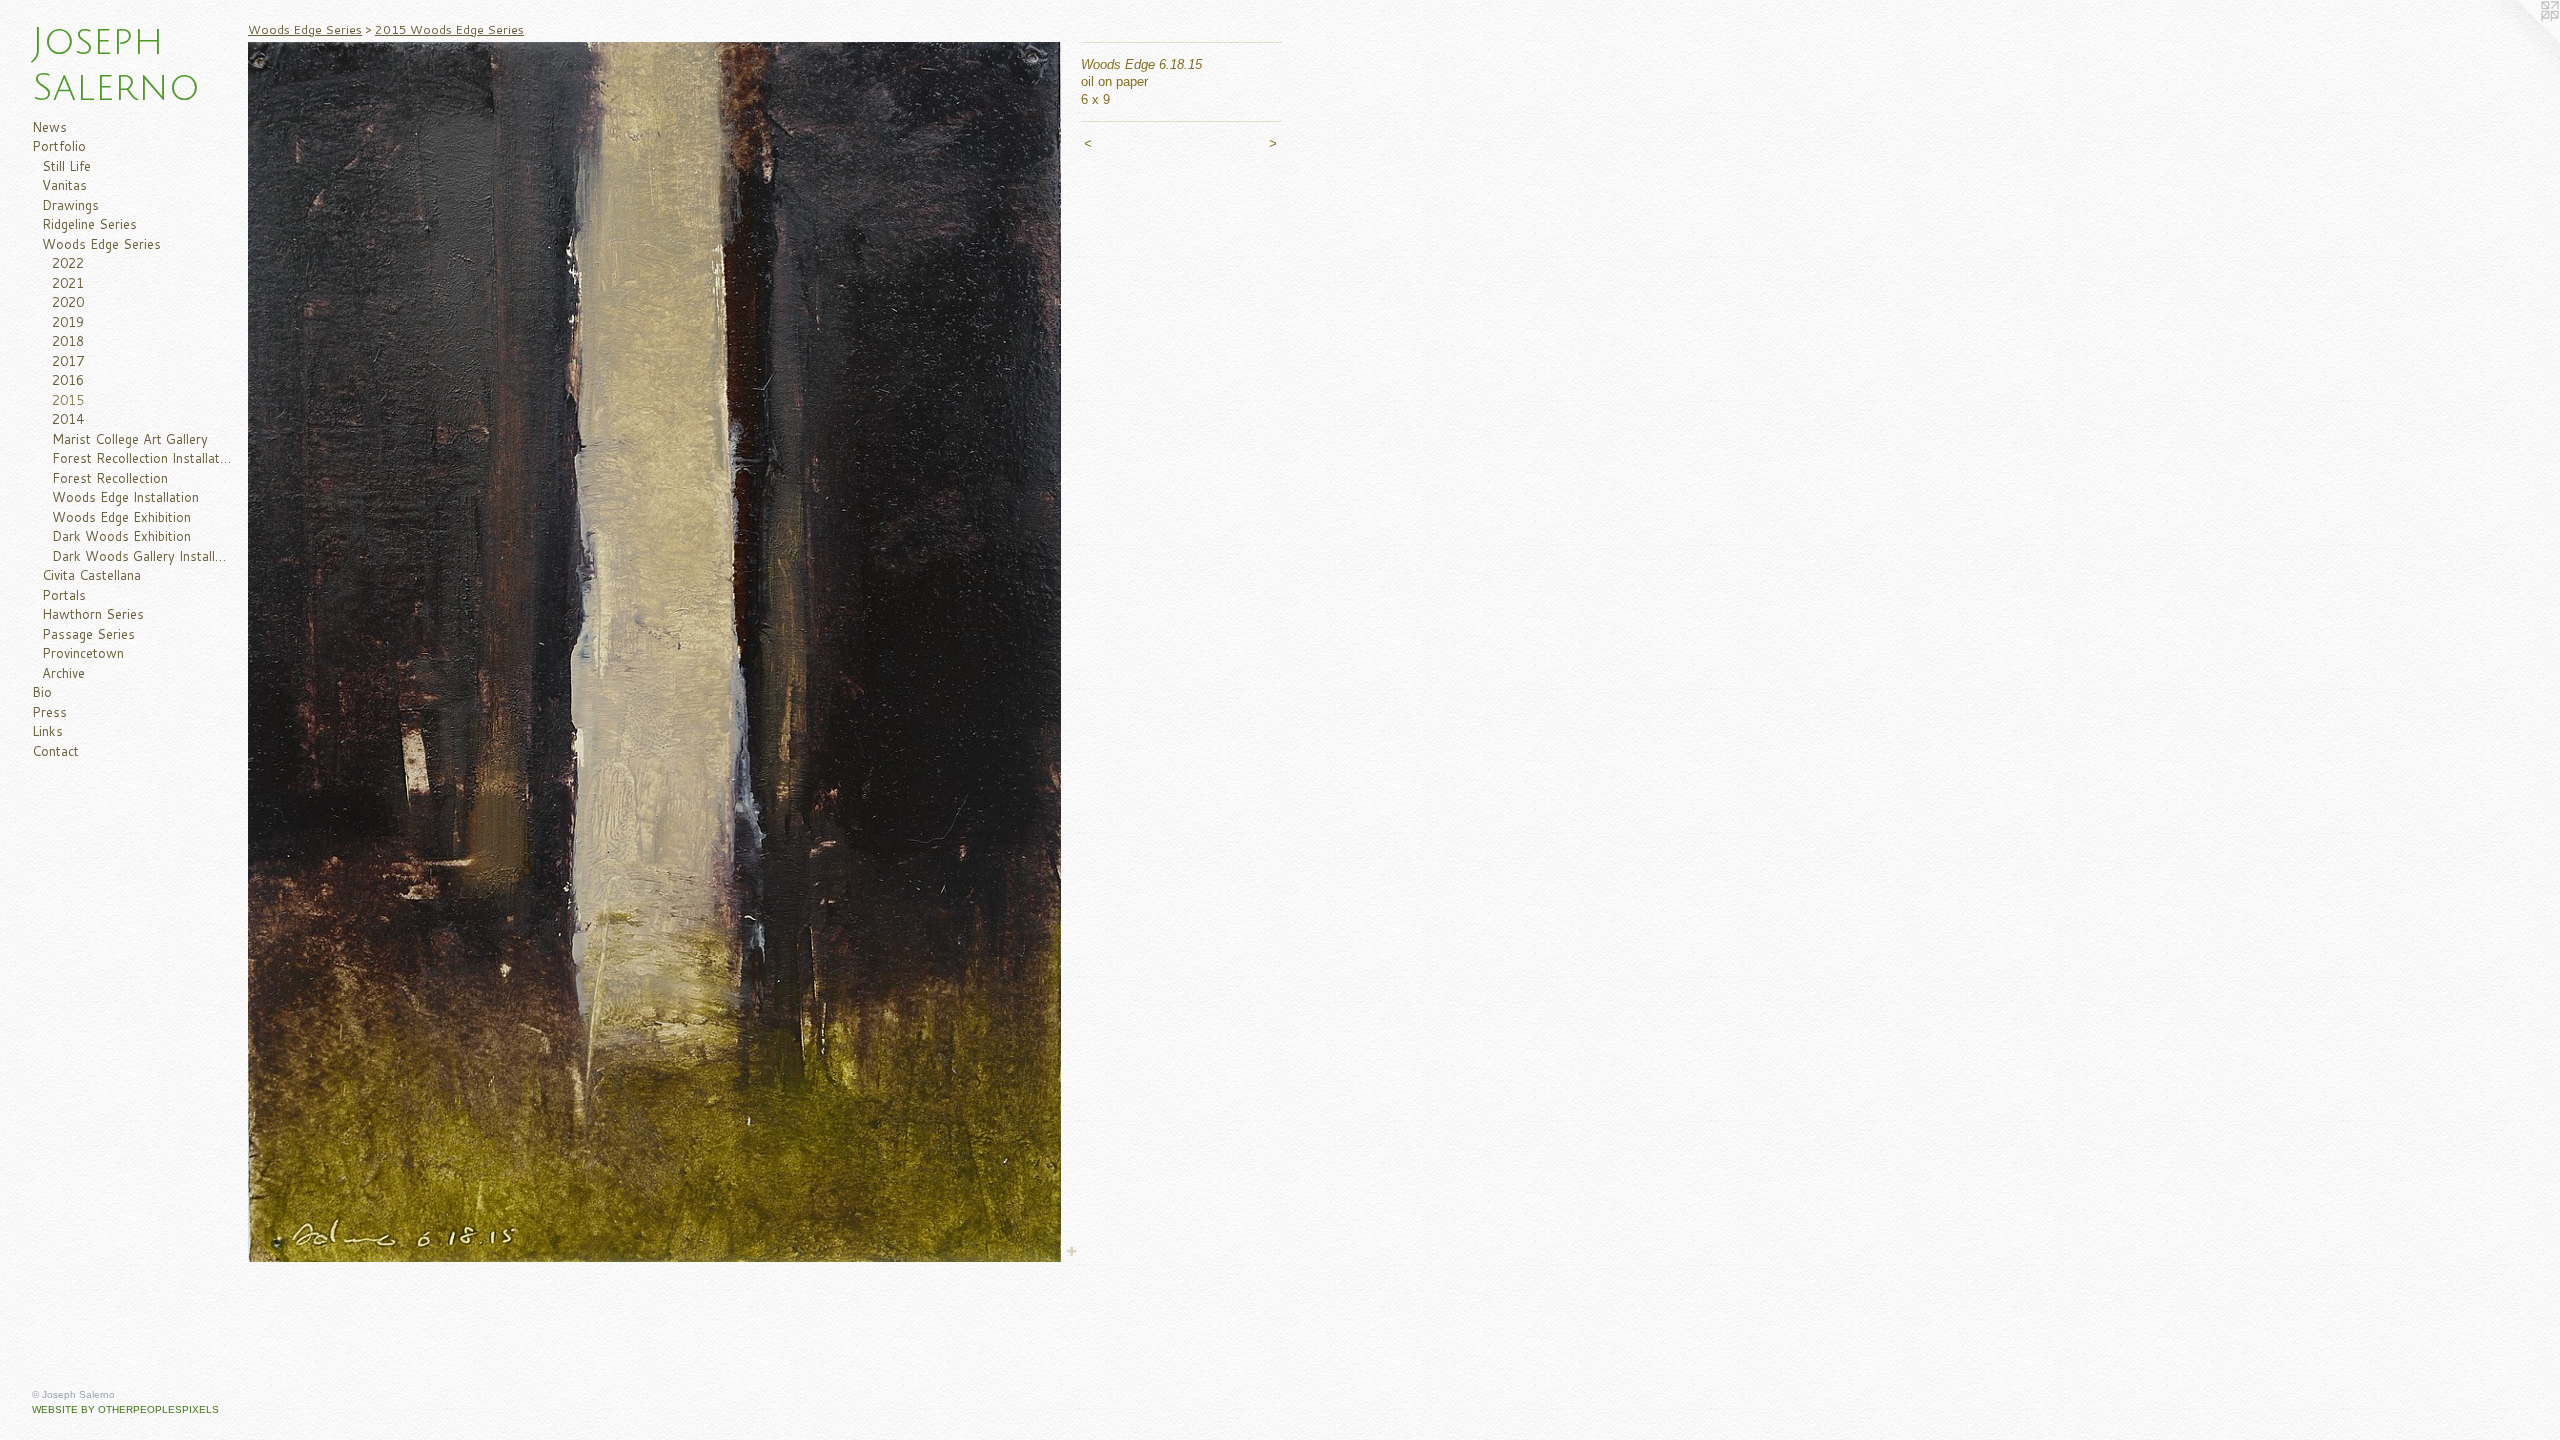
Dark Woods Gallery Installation (142, 556)
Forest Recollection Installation (142, 458)
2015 (68, 400)
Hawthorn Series (93, 614)
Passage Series (88, 634)
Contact (55, 751)
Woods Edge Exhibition (121, 517)
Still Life (66, 166)
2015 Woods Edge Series (449, 29)
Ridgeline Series (89, 224)
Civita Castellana (91, 575)
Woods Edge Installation (125, 497)
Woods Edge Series (101, 244)
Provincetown (83, 653)
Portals (64, 595)
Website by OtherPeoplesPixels (125, 1409)
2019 (68, 322)
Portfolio (59, 146)
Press (49, 712)
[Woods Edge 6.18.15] (654, 652)
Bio (42, 692)
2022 (68, 263)
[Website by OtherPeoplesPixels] (2520, 40)
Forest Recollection (110, 478)
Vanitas (64, 185)
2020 (68, 302)
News (49, 127)
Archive (63, 673)
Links (47, 731)
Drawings (70, 205)
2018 (68, 341)
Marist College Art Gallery (130, 439)
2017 (68, 361)
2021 (68, 283)
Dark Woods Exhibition (121, 536)
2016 (68, 380)
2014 (68, 419)
